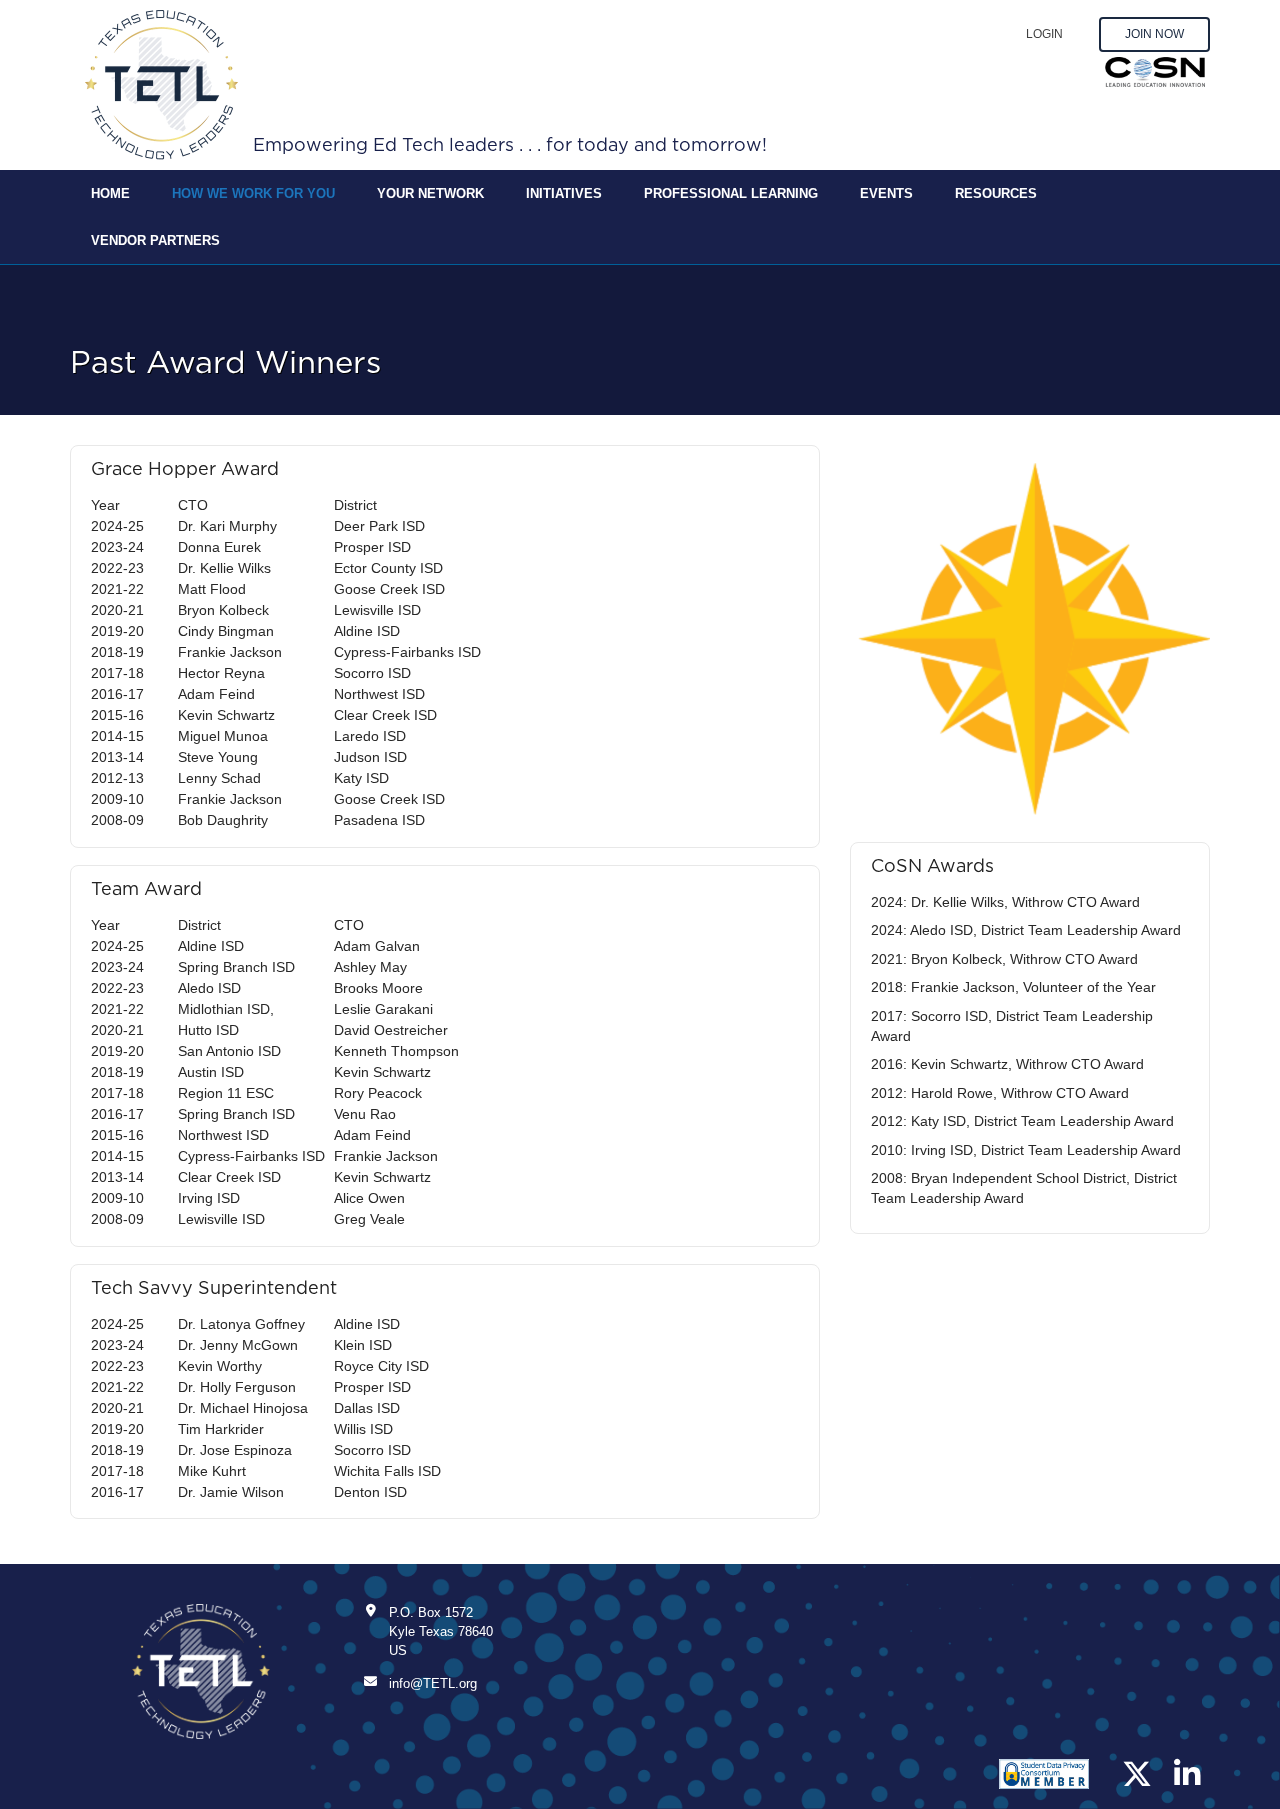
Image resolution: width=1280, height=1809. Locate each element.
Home (110, 193)
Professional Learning (731, 193)
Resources (996, 193)
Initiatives (564, 193)
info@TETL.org (433, 1683)
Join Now (1154, 34)
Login (1044, 34)
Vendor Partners (155, 240)
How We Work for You (253, 193)
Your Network (430, 193)
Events (886, 193)
